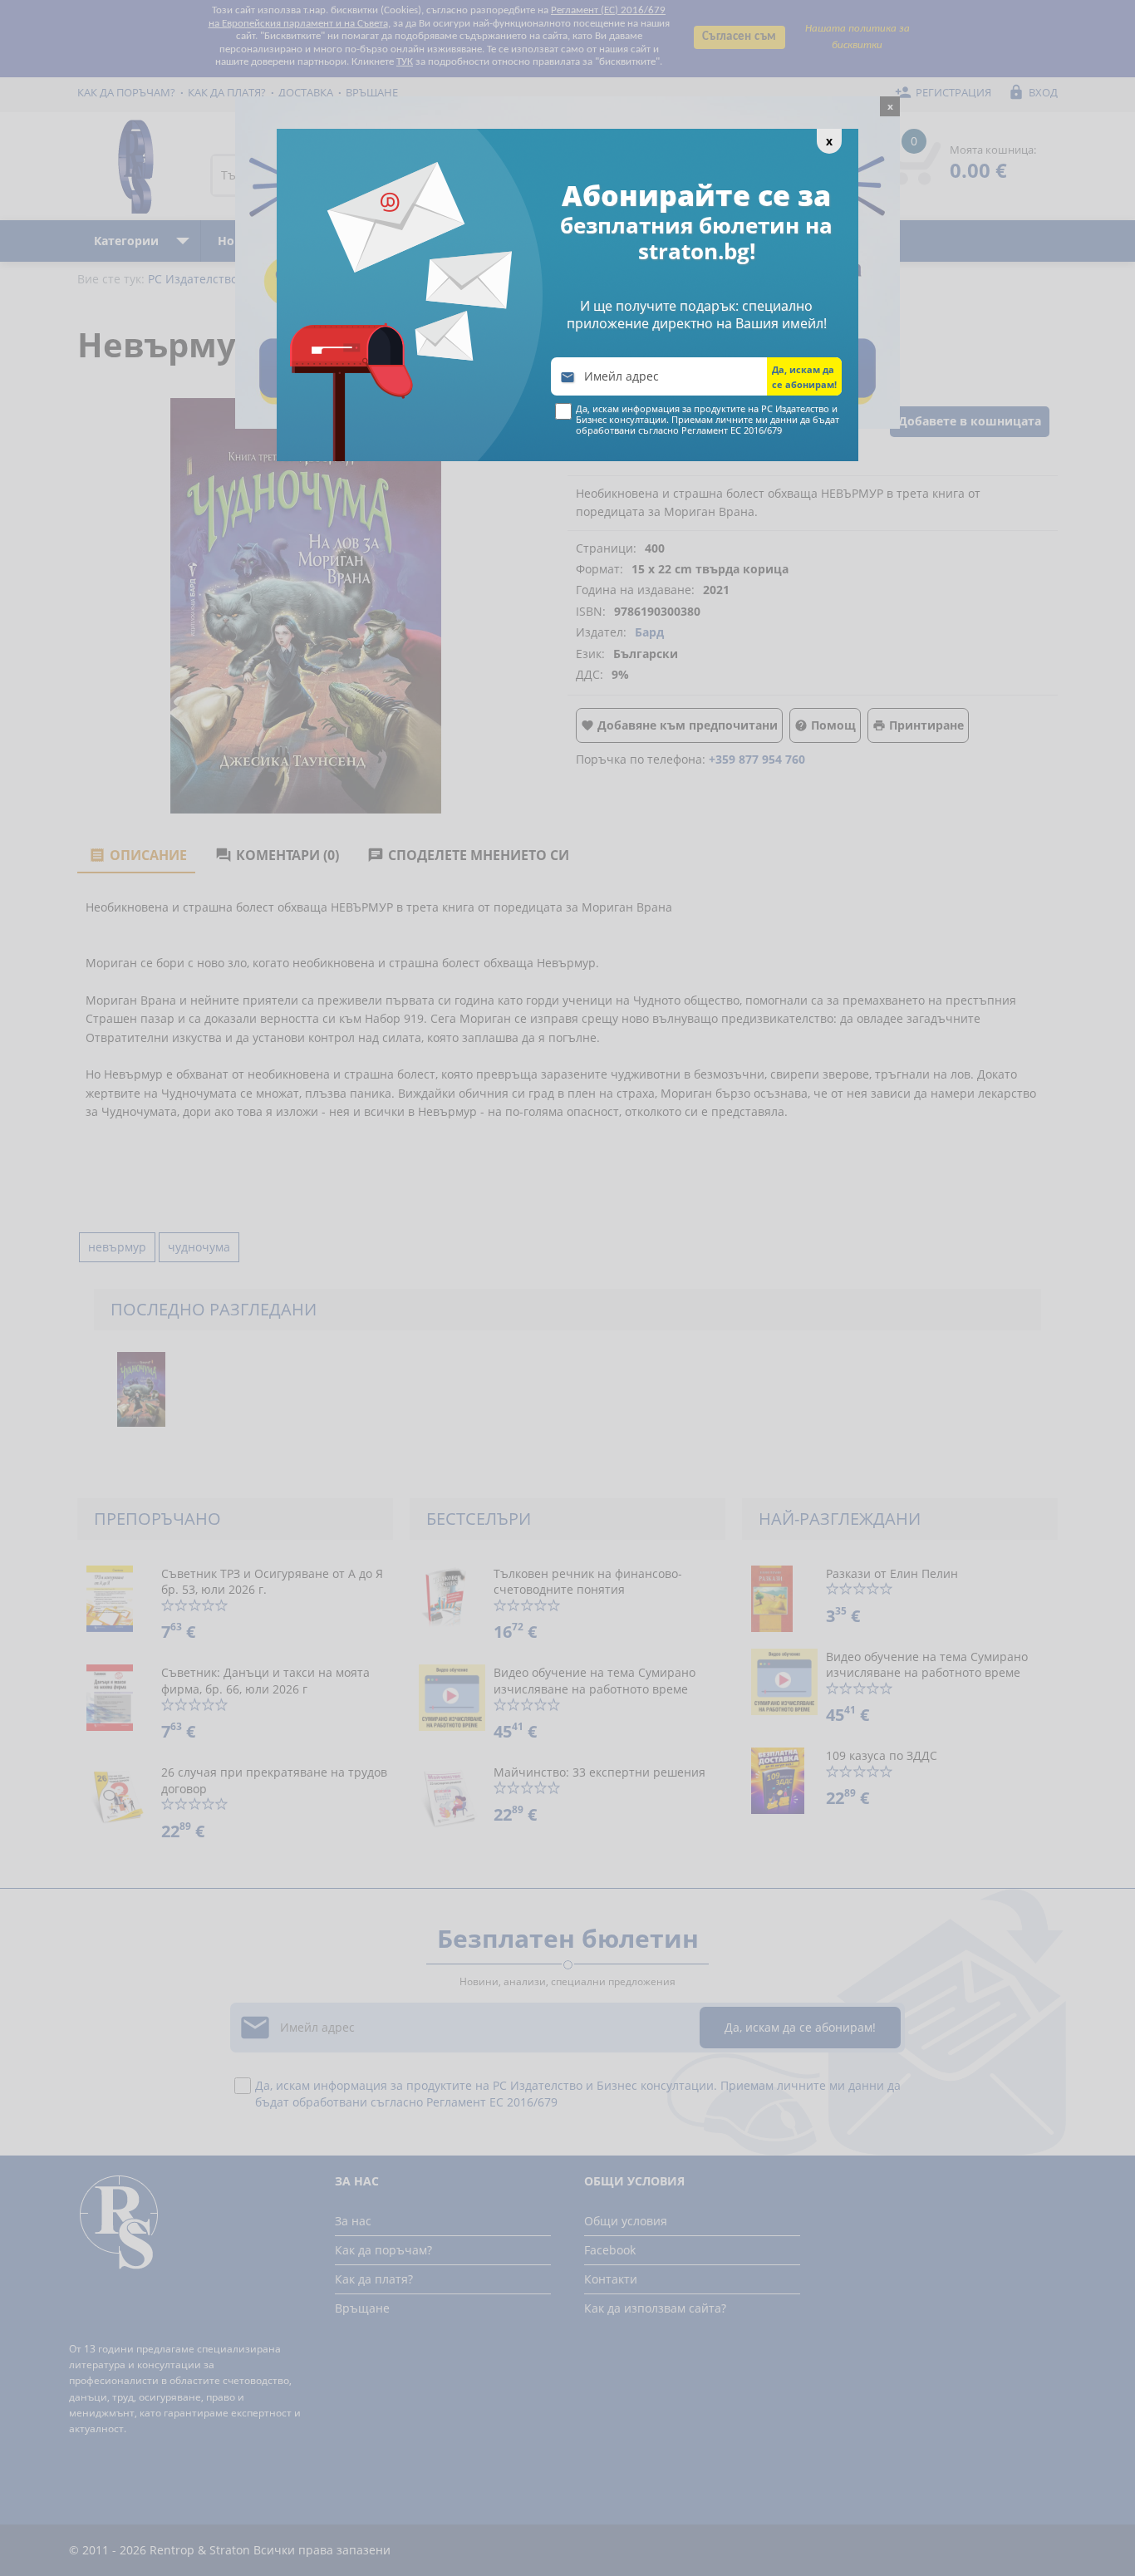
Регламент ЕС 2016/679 (732, 430)
